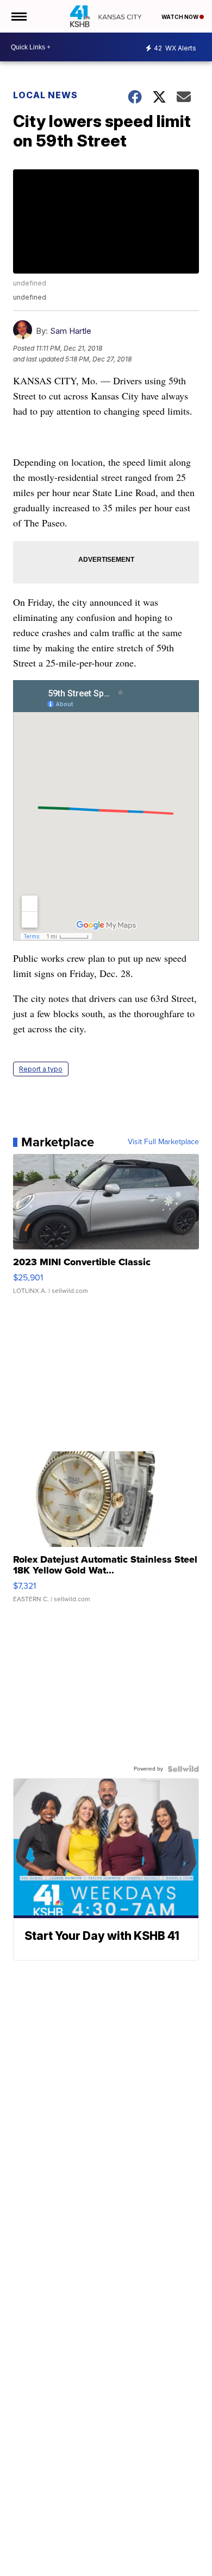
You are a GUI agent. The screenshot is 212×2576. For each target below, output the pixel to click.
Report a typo (41, 1069)
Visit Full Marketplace (163, 1142)
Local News (45, 95)
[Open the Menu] (18, 16)
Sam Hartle (71, 331)
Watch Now (180, 17)
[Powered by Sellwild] (183, 1769)
